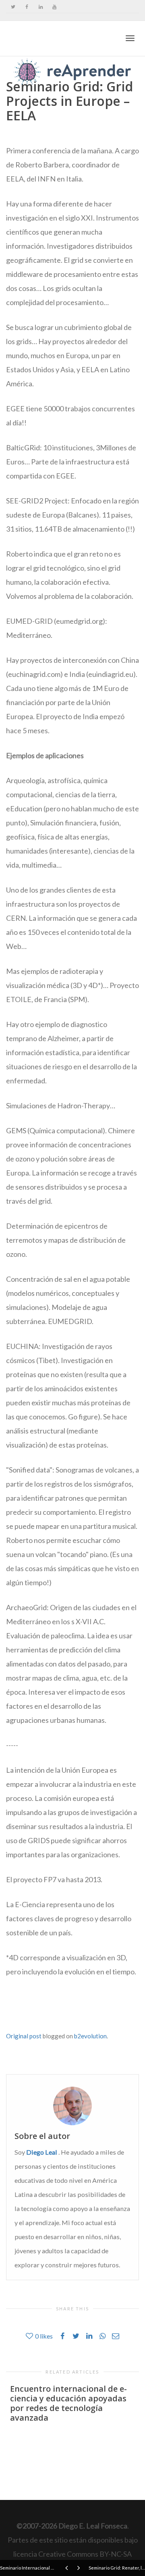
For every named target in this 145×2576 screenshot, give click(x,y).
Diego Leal (42, 2152)
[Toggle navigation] (130, 38)
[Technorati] (40, 2011)
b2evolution (90, 2036)
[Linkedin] (40, 7)
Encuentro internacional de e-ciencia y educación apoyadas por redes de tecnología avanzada (68, 2403)
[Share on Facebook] (17, 2011)
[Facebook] (27, 7)
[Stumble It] (32, 2011)
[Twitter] (13, 7)
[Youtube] (54, 7)
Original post (24, 2036)
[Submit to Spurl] (25, 2011)
